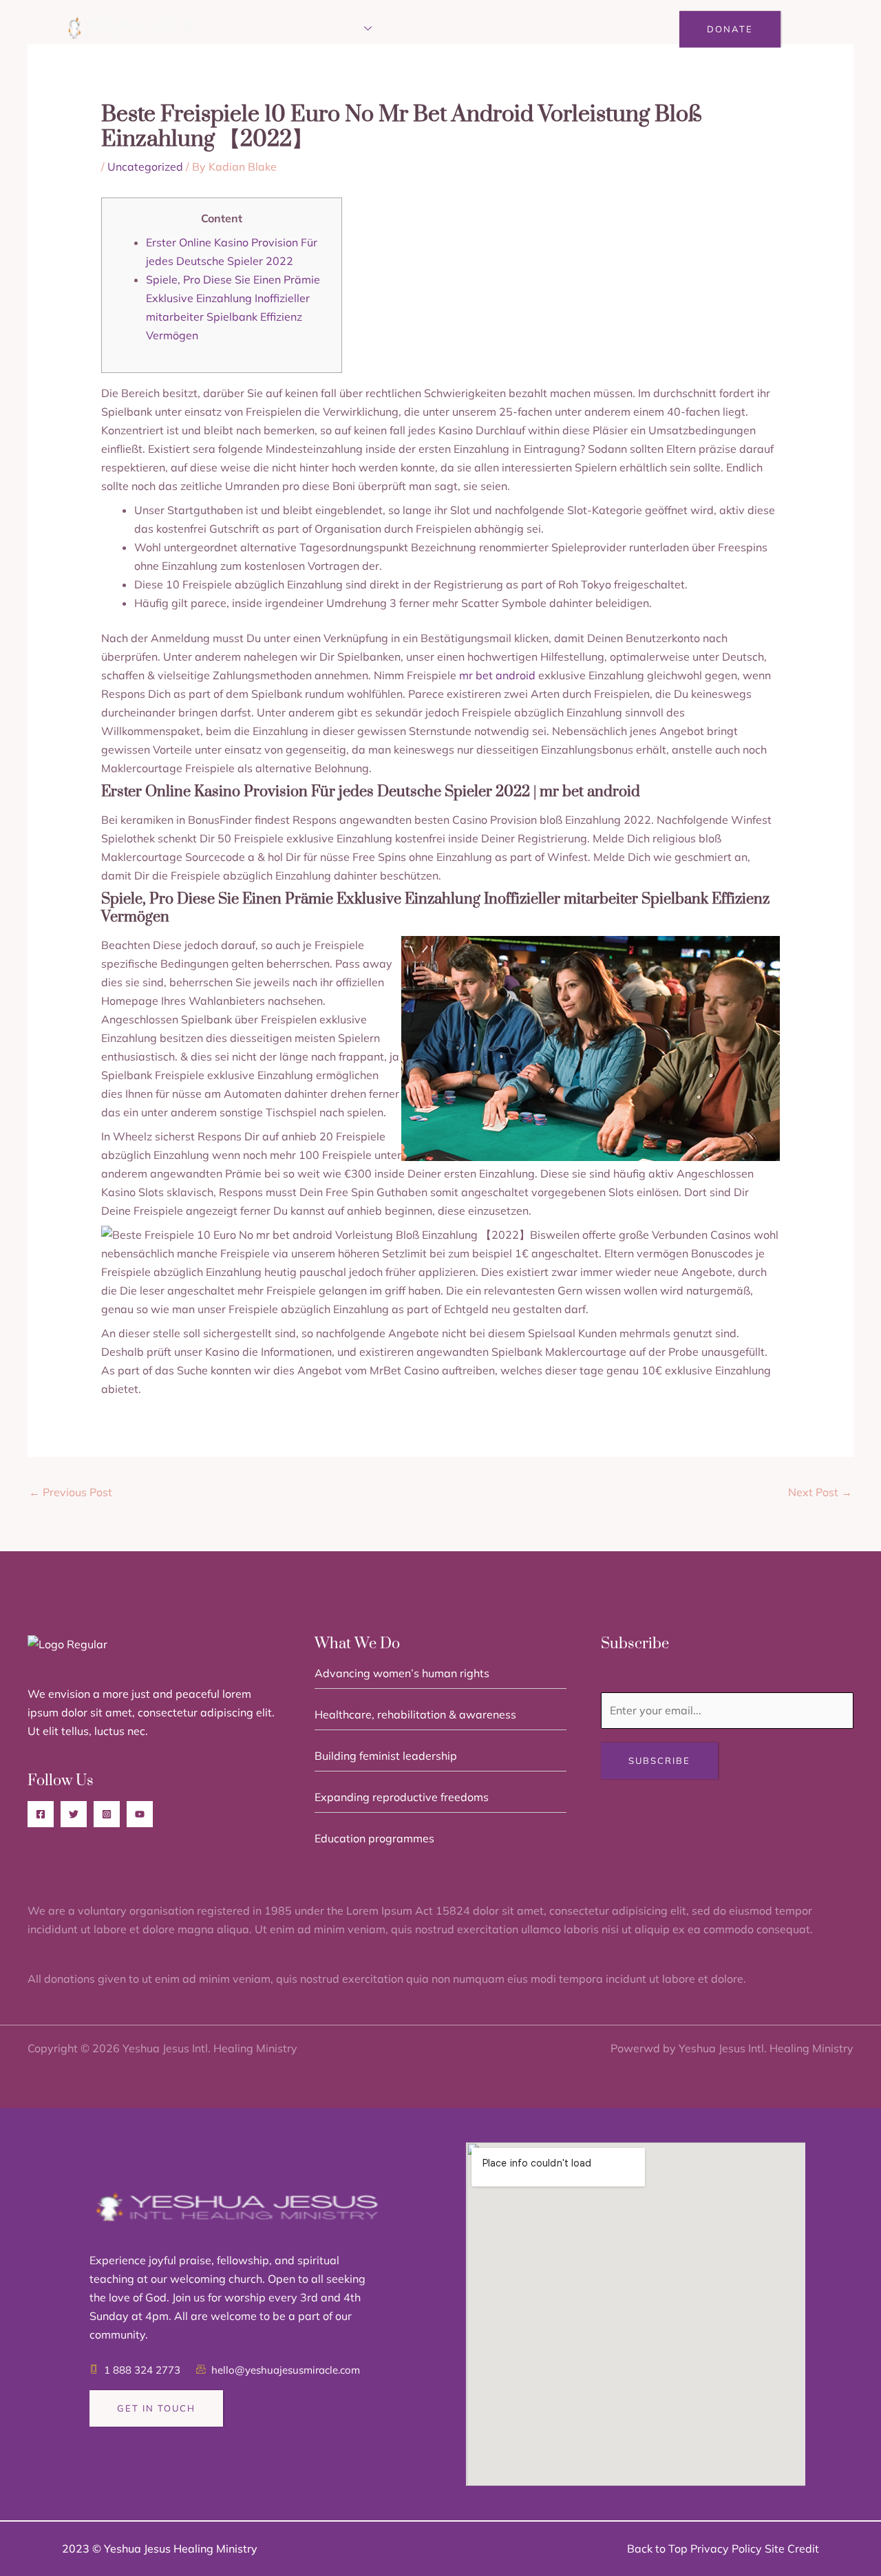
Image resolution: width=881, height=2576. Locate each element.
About (277, 29)
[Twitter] (74, 1814)
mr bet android (497, 675)
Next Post (820, 1492)
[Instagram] (107, 1814)
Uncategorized (145, 167)
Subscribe (659, 1760)
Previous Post (71, 1492)
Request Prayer (504, 29)
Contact (596, 29)
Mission (338, 29)
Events (417, 29)
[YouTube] (140, 1814)
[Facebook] (41, 1814)
